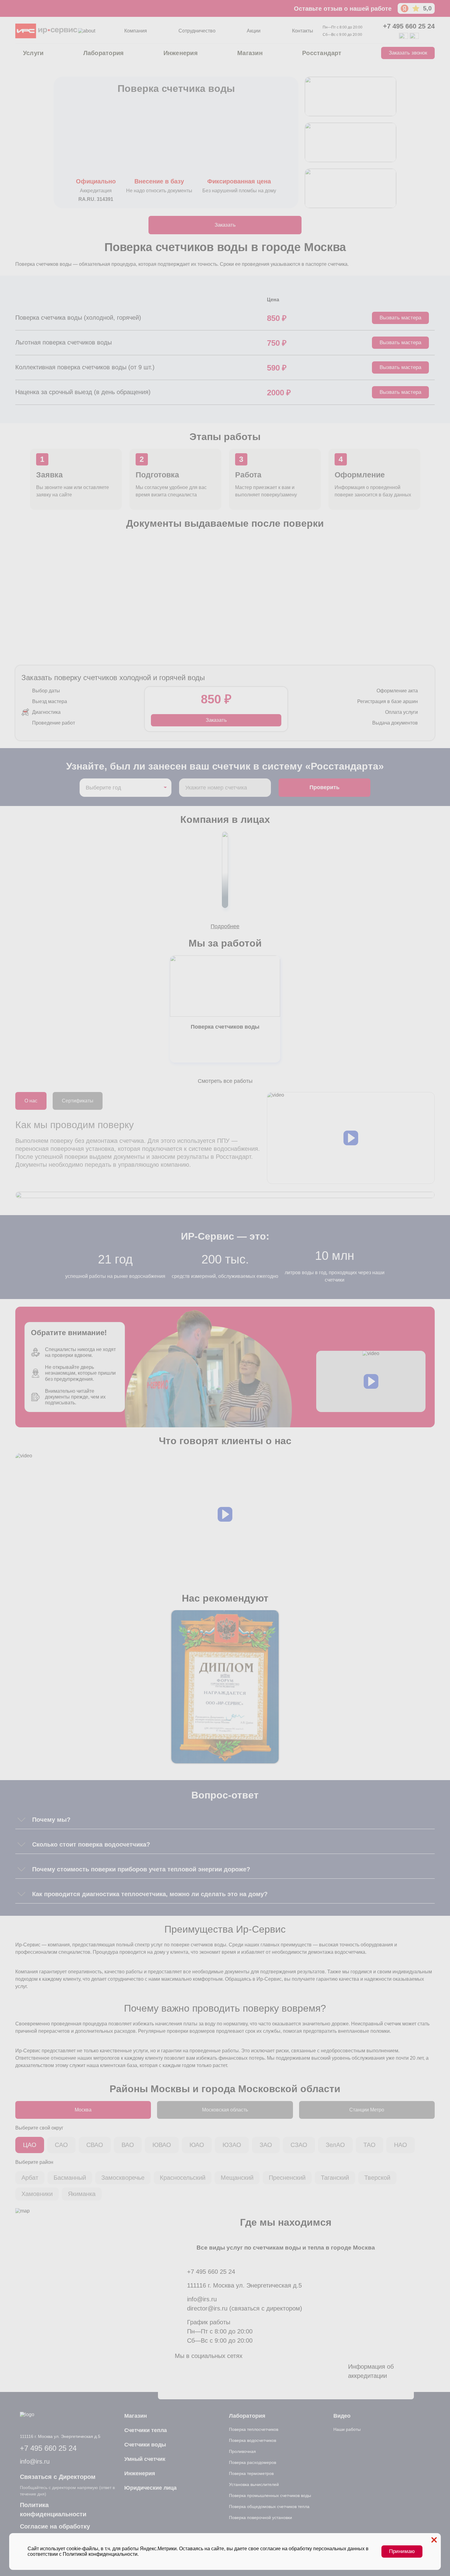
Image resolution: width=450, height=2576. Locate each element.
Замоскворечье (123, 2178)
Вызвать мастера (400, 318)
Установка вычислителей (254, 2484)
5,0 (427, 8)
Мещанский (237, 2178)
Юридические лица (150, 2488)
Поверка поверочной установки (261, 2518)
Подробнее (225, 926)
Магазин (250, 53)
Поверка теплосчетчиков (254, 2429)
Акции (254, 31)
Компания (136, 31)
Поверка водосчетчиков (253, 2440)
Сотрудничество (197, 31)
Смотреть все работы (225, 1081)
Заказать (225, 225)
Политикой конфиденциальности (100, 2554)
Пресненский (287, 2178)
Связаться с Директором (58, 2477)
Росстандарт (322, 53)
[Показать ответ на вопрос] (21, 1820)
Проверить (324, 787)
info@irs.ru (202, 2299)
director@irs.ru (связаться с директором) (245, 2308)
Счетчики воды (145, 2445)
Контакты (303, 31)
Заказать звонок (408, 53)
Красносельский (183, 2178)
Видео (342, 2416)
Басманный (70, 2178)
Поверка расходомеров (253, 2462)
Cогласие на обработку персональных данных (55, 2531)
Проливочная (242, 2451)
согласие (270, 2549)
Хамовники (37, 2194)
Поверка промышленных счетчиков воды (270, 2495)
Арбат (30, 2178)
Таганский (335, 2178)
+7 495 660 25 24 (409, 26)
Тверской (377, 2178)
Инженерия (181, 53)
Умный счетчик (145, 2459)
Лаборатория (104, 53)
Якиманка (82, 2194)
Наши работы (347, 2429)
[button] (351, 1138)
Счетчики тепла (146, 2430)
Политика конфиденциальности (53, 2510)
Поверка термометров (251, 2473)
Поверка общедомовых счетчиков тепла (269, 2506)
